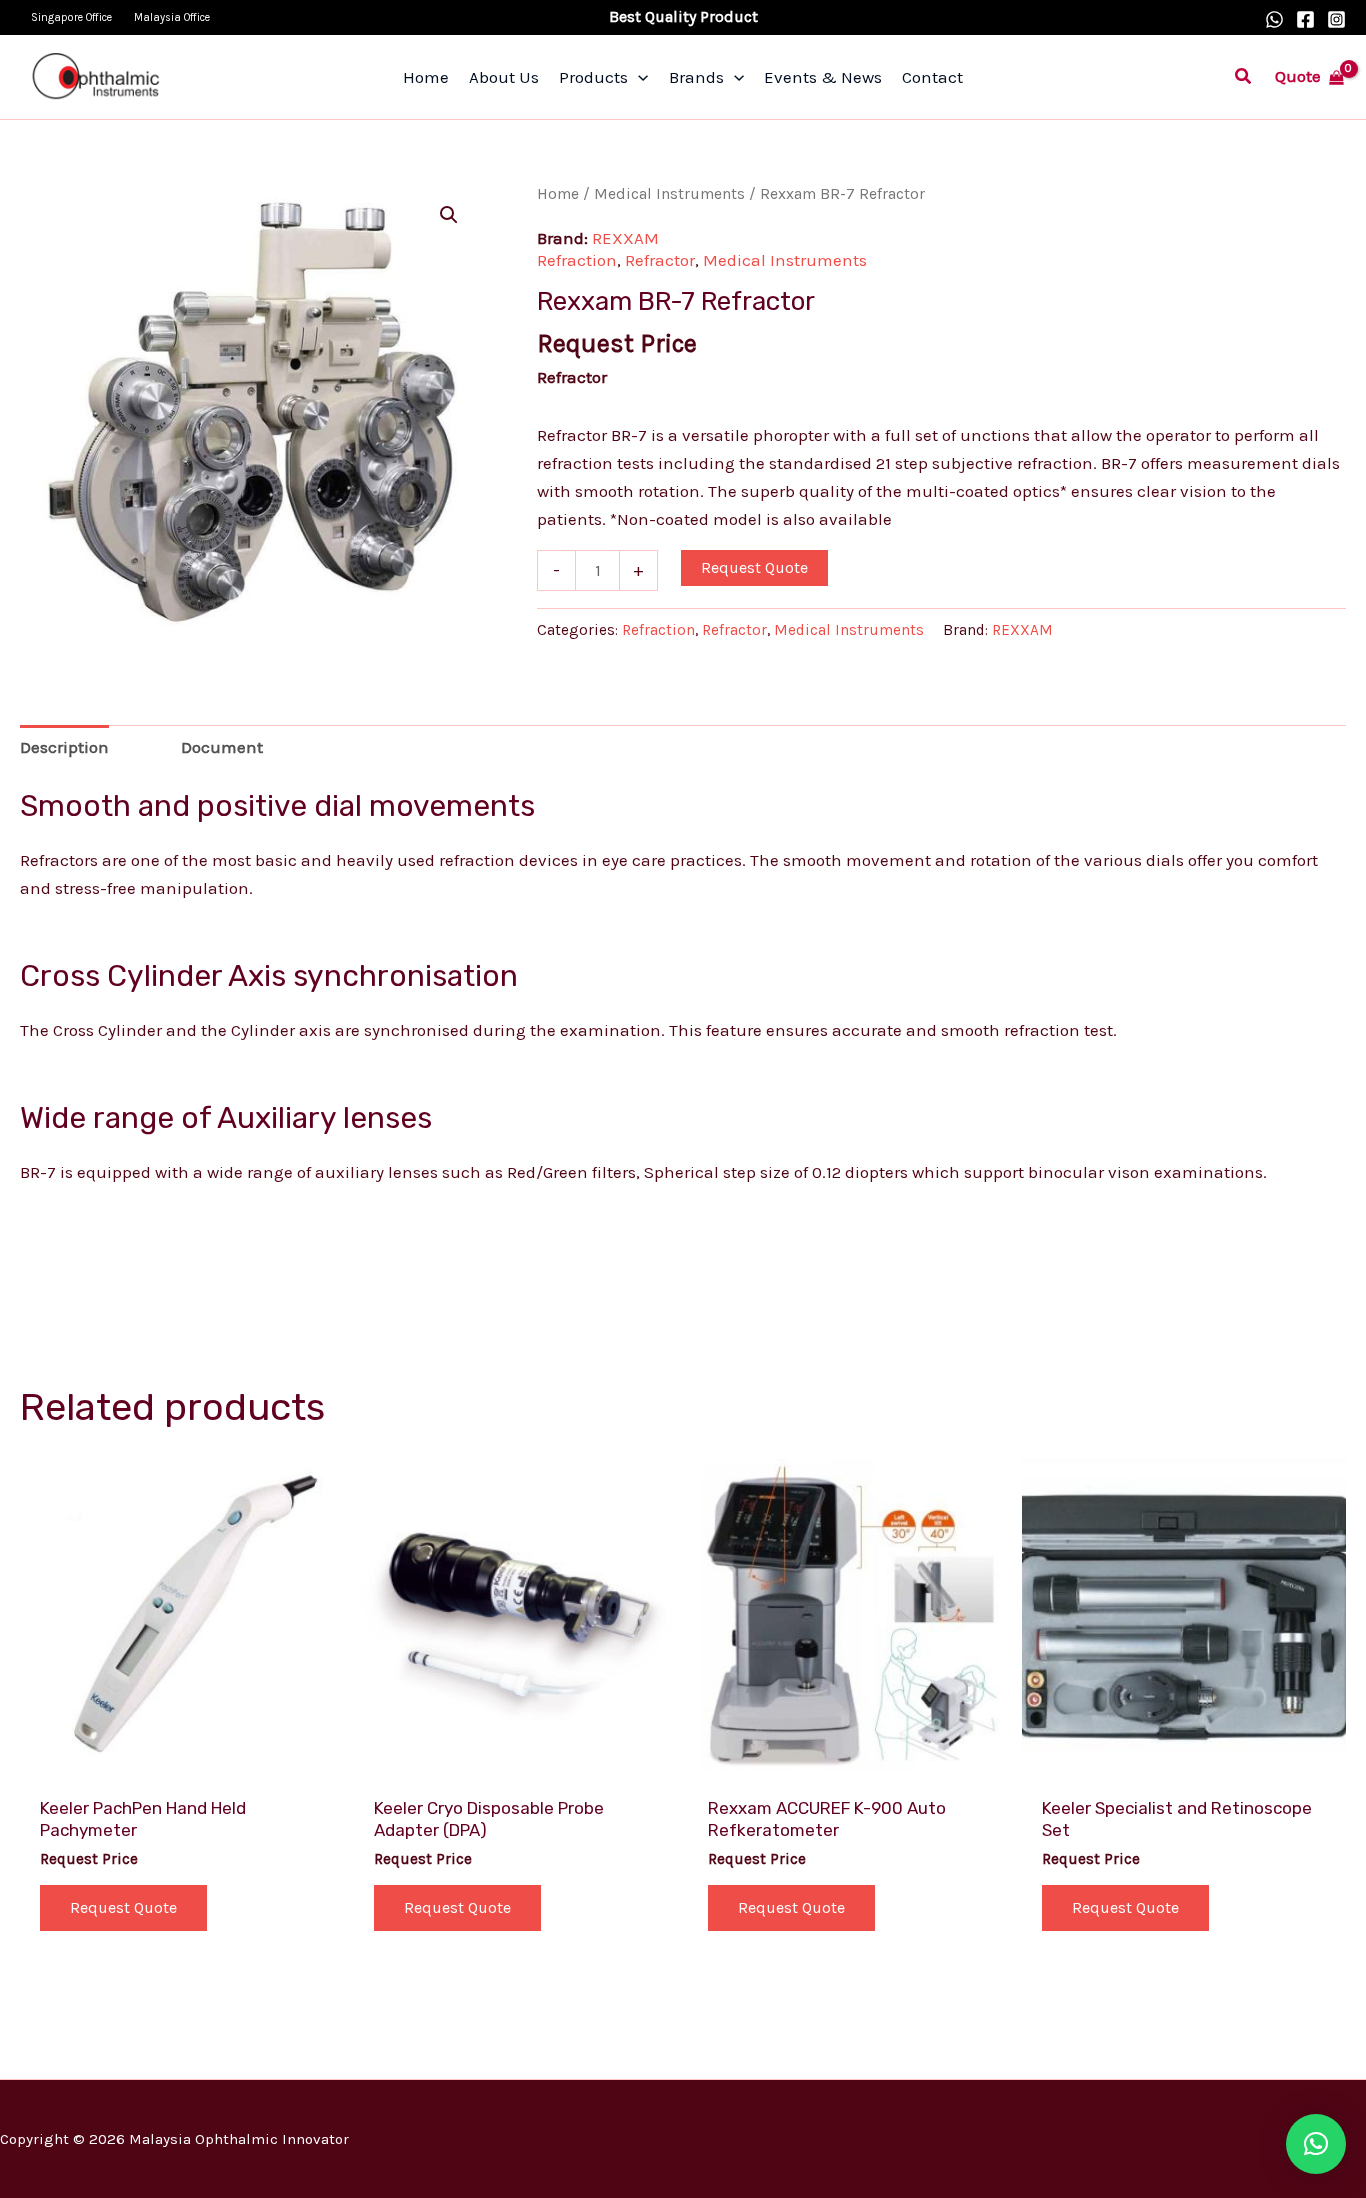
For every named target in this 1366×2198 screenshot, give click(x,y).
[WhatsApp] (1274, 19)
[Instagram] (1336, 19)
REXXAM (625, 238)
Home (558, 194)
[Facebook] (1305, 19)
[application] (638, 77)
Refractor (660, 260)
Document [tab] (222, 747)
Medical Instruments (669, 194)
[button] (1244, 77)
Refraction (577, 260)
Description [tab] (64, 747)
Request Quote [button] (123, 1907)
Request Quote (754, 567)
